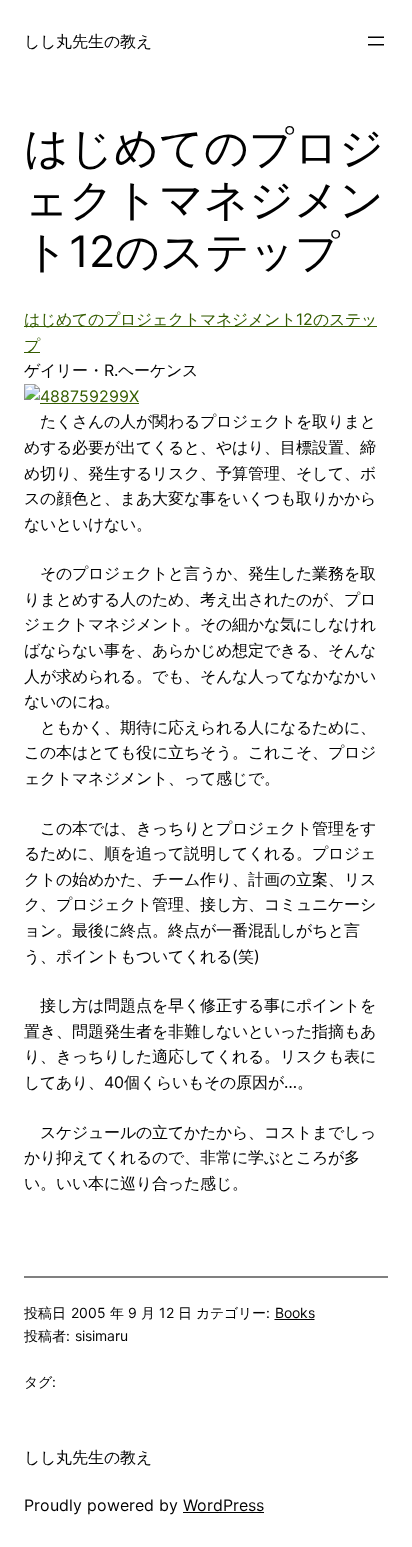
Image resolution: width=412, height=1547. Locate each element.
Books (295, 1312)
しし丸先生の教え (88, 41)
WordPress (223, 1505)
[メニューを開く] (376, 41)
